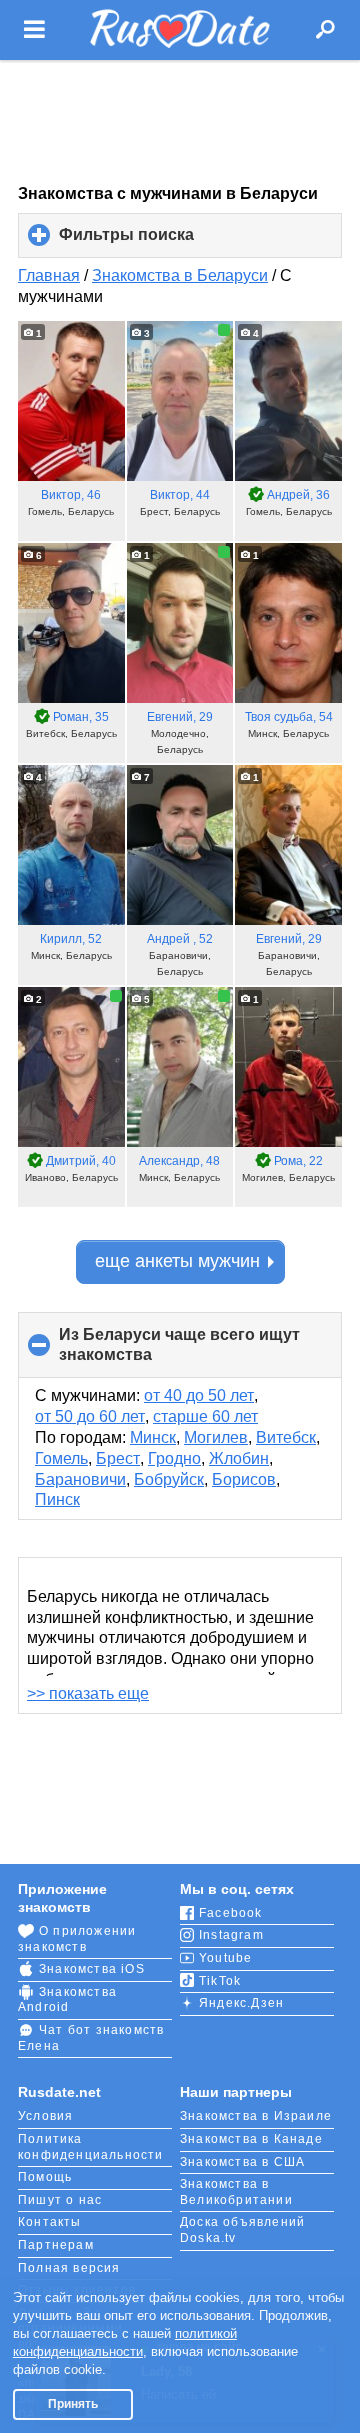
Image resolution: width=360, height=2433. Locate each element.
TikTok (220, 1981)
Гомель (61, 1458)
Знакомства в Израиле (256, 2116)
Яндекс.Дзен (241, 2003)
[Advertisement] (180, 122)
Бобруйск (169, 1479)
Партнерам (56, 2245)
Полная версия (69, 2268)
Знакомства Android (67, 2000)
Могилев (216, 1437)
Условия (45, 2116)
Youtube (225, 1958)
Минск (153, 1437)
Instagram (231, 1935)
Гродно (174, 1458)
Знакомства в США (242, 2162)
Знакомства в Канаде (251, 2139)
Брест (118, 1458)
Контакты (50, 2222)
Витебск (286, 1437)
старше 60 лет (205, 1416)
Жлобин (239, 1458)
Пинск (57, 1499)
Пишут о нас (60, 2200)
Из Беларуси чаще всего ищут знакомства (179, 1352)
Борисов (244, 1479)
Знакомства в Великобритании (236, 2192)
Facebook (231, 1913)
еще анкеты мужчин (177, 1261)
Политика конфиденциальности (91, 2147)
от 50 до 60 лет (90, 1416)
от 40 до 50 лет (199, 1395)
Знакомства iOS (92, 1969)
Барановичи (80, 1479)
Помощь (45, 2177)
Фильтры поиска (160, 242)
